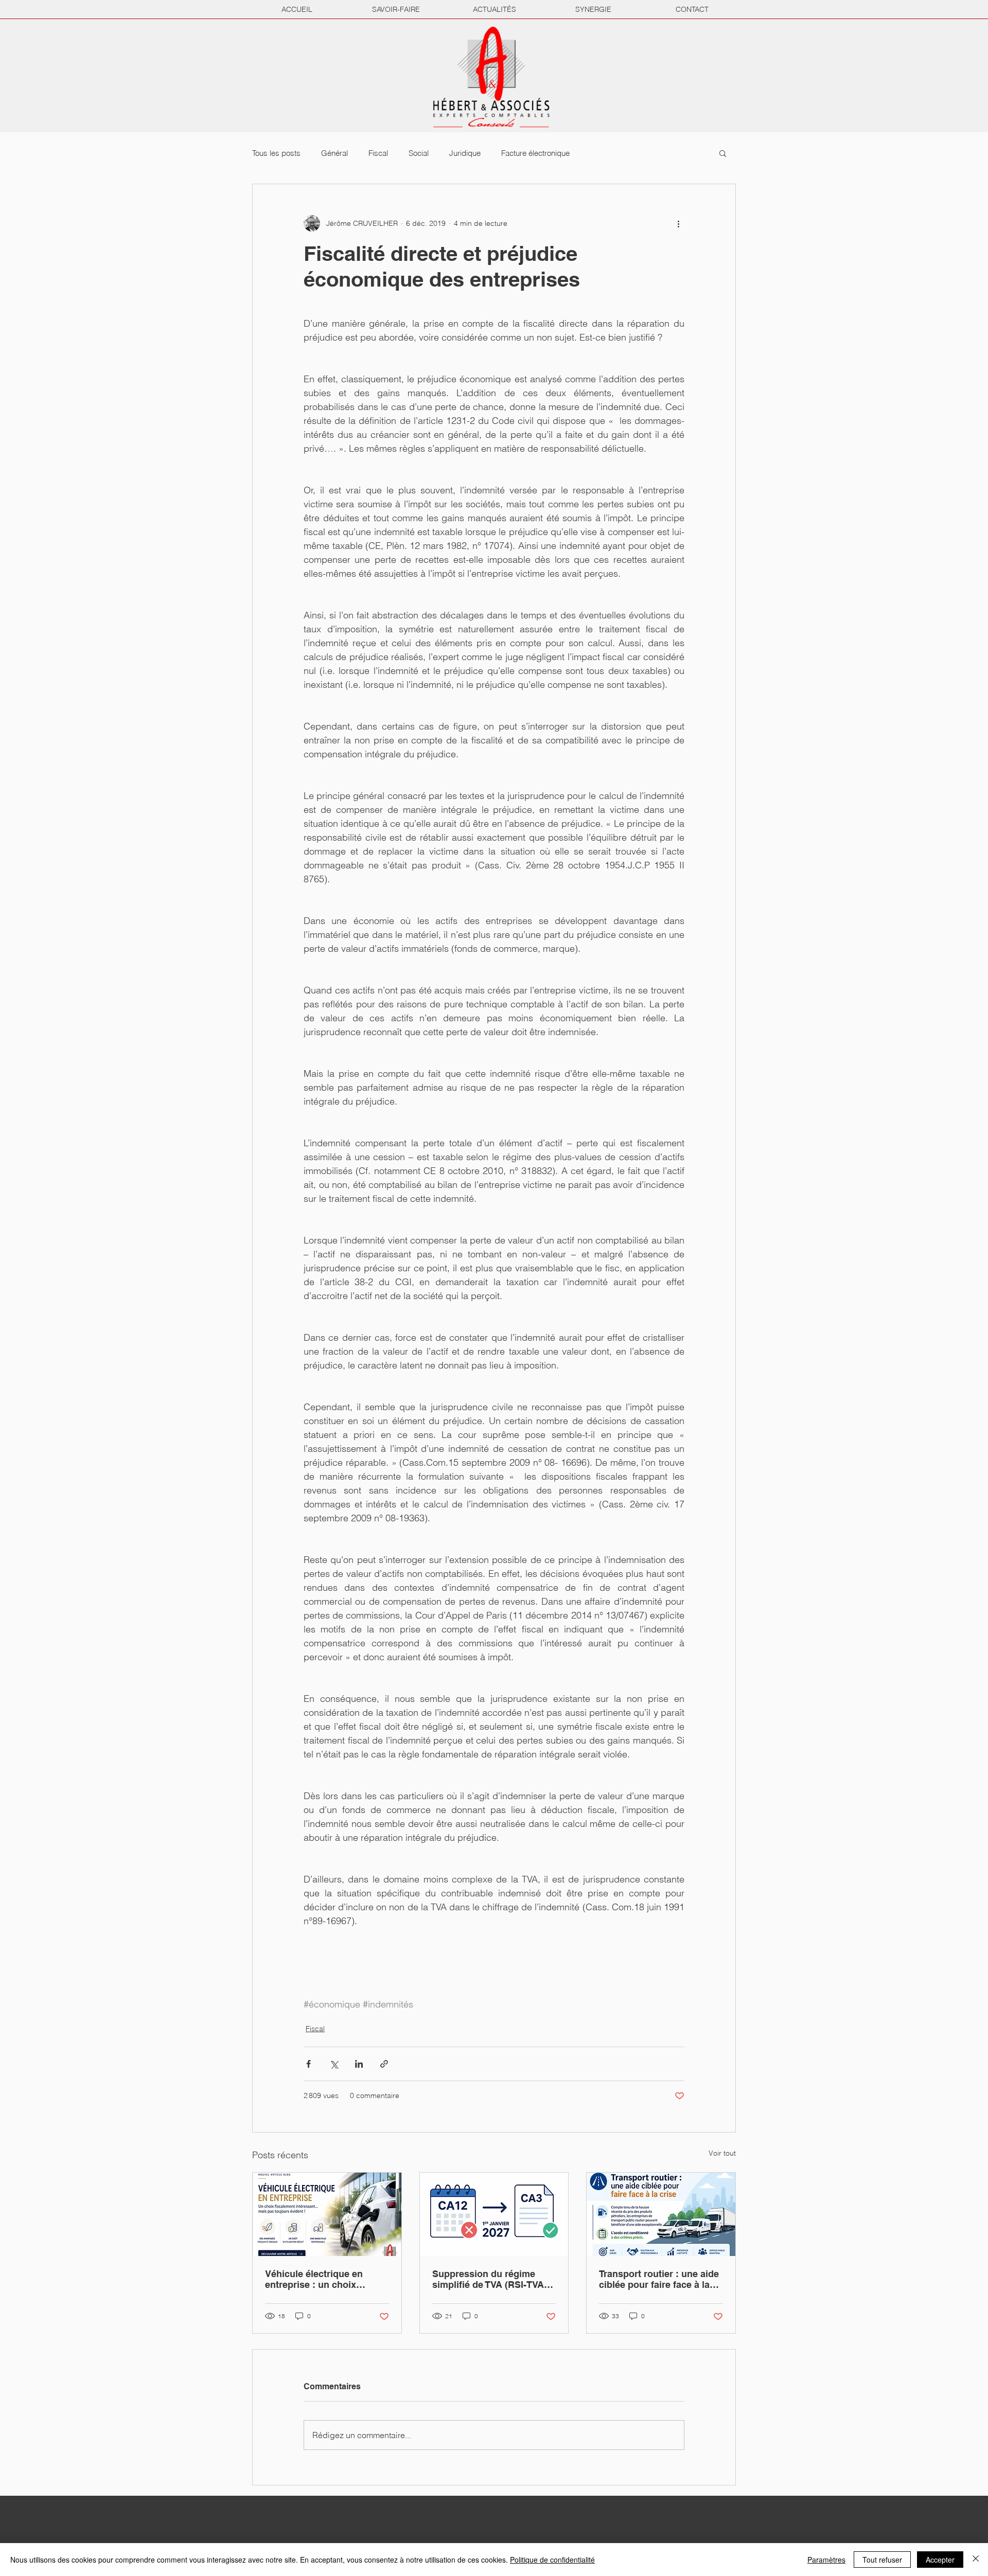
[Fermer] (976, 2560)
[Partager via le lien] (384, 2064)
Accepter (940, 2560)
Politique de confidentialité (552, 2560)
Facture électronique (535, 153)
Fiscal (378, 153)
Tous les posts (276, 153)
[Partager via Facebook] (308, 2064)
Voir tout (722, 2153)
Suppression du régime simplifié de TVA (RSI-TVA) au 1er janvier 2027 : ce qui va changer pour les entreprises (491, 2279)
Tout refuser (882, 2560)
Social (419, 153)
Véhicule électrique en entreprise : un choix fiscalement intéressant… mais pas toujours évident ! (325, 2279)
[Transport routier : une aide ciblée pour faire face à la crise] (661, 2214)
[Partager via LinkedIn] (359, 2064)
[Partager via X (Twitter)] (334, 2064)
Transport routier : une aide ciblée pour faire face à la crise (659, 2279)
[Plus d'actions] (678, 223)
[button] (723, 153)
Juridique (465, 153)
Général (334, 153)
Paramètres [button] (826, 2560)
